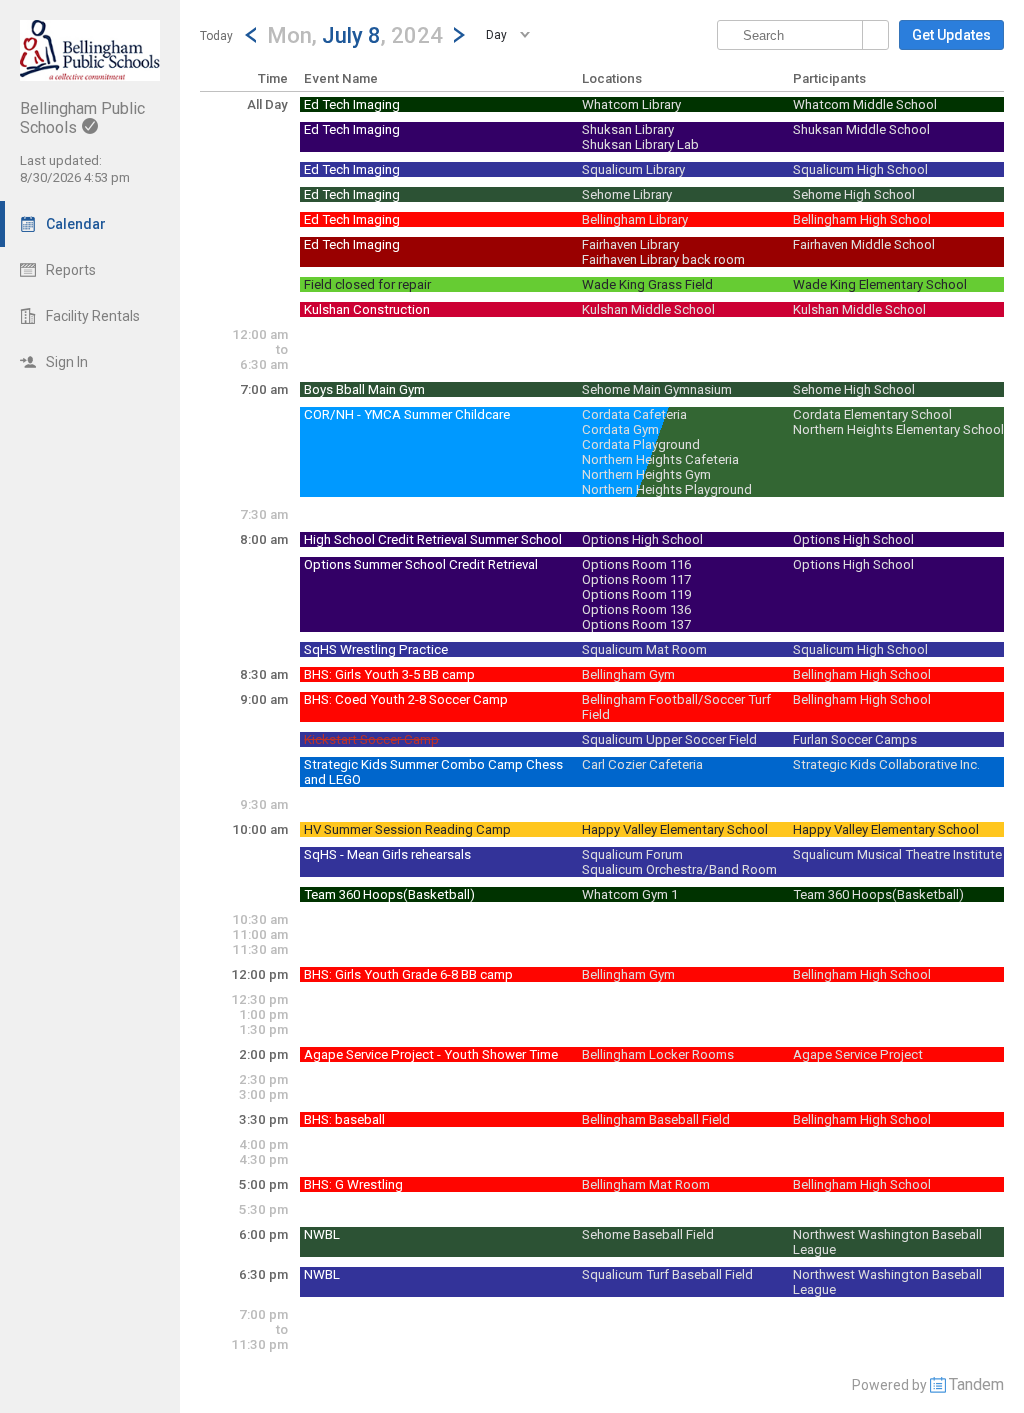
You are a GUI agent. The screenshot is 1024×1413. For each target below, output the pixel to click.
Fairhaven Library (630, 244)
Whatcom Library (631, 104)
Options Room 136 (636, 609)
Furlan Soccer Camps (855, 739)
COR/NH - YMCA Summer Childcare (407, 414)
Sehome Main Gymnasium (657, 389)
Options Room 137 (636, 624)
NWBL (322, 1234)
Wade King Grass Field (647, 284)
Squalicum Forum (632, 854)
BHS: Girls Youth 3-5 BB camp (389, 674)
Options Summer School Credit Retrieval (421, 564)
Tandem (976, 1384)
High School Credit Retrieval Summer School (433, 539)
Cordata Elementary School (872, 414)
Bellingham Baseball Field (656, 1119)
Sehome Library (627, 194)
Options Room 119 (636, 594)
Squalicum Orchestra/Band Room (679, 869)
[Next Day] (459, 35)
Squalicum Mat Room (644, 649)
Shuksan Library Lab (640, 144)
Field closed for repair (367, 284)
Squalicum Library (633, 169)
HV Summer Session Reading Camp (407, 829)
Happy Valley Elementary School (675, 829)
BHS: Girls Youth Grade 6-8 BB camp (408, 974)
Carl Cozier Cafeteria (642, 764)
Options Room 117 (636, 579)
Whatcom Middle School (865, 104)
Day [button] (496, 35)
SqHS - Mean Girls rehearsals (387, 854)
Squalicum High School (860, 169)
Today (216, 36)
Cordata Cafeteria (634, 414)
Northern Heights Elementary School (898, 429)
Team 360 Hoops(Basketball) (389, 894)
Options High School (642, 539)
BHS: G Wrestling (353, 1184)
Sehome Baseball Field (648, 1234)
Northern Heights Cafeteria (660, 459)
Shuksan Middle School (861, 129)
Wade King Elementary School (880, 284)
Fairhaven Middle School (864, 244)
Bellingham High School (862, 219)
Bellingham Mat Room (646, 1184)
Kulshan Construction (367, 309)
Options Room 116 (636, 564)
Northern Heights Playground (667, 489)
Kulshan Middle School (648, 309)
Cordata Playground (641, 444)
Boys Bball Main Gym (364, 389)
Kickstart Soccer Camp (371, 739)
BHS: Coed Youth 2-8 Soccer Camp (406, 699)
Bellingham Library (635, 219)
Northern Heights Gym (646, 474)
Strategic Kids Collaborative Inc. (886, 764)
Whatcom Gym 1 (630, 894)
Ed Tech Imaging (352, 104)
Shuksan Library (628, 129)
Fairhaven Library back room (663, 259)
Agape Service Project (858, 1054)
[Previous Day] (251, 35)
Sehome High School (854, 194)
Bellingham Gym (628, 674)
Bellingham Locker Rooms (658, 1054)
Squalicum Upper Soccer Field (669, 739)
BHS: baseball (344, 1119)
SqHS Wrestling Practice (376, 649)
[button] (355, 34)
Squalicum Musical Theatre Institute (897, 854)
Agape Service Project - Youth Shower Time (431, 1054)
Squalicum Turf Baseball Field (667, 1274)
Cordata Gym (620, 429)
